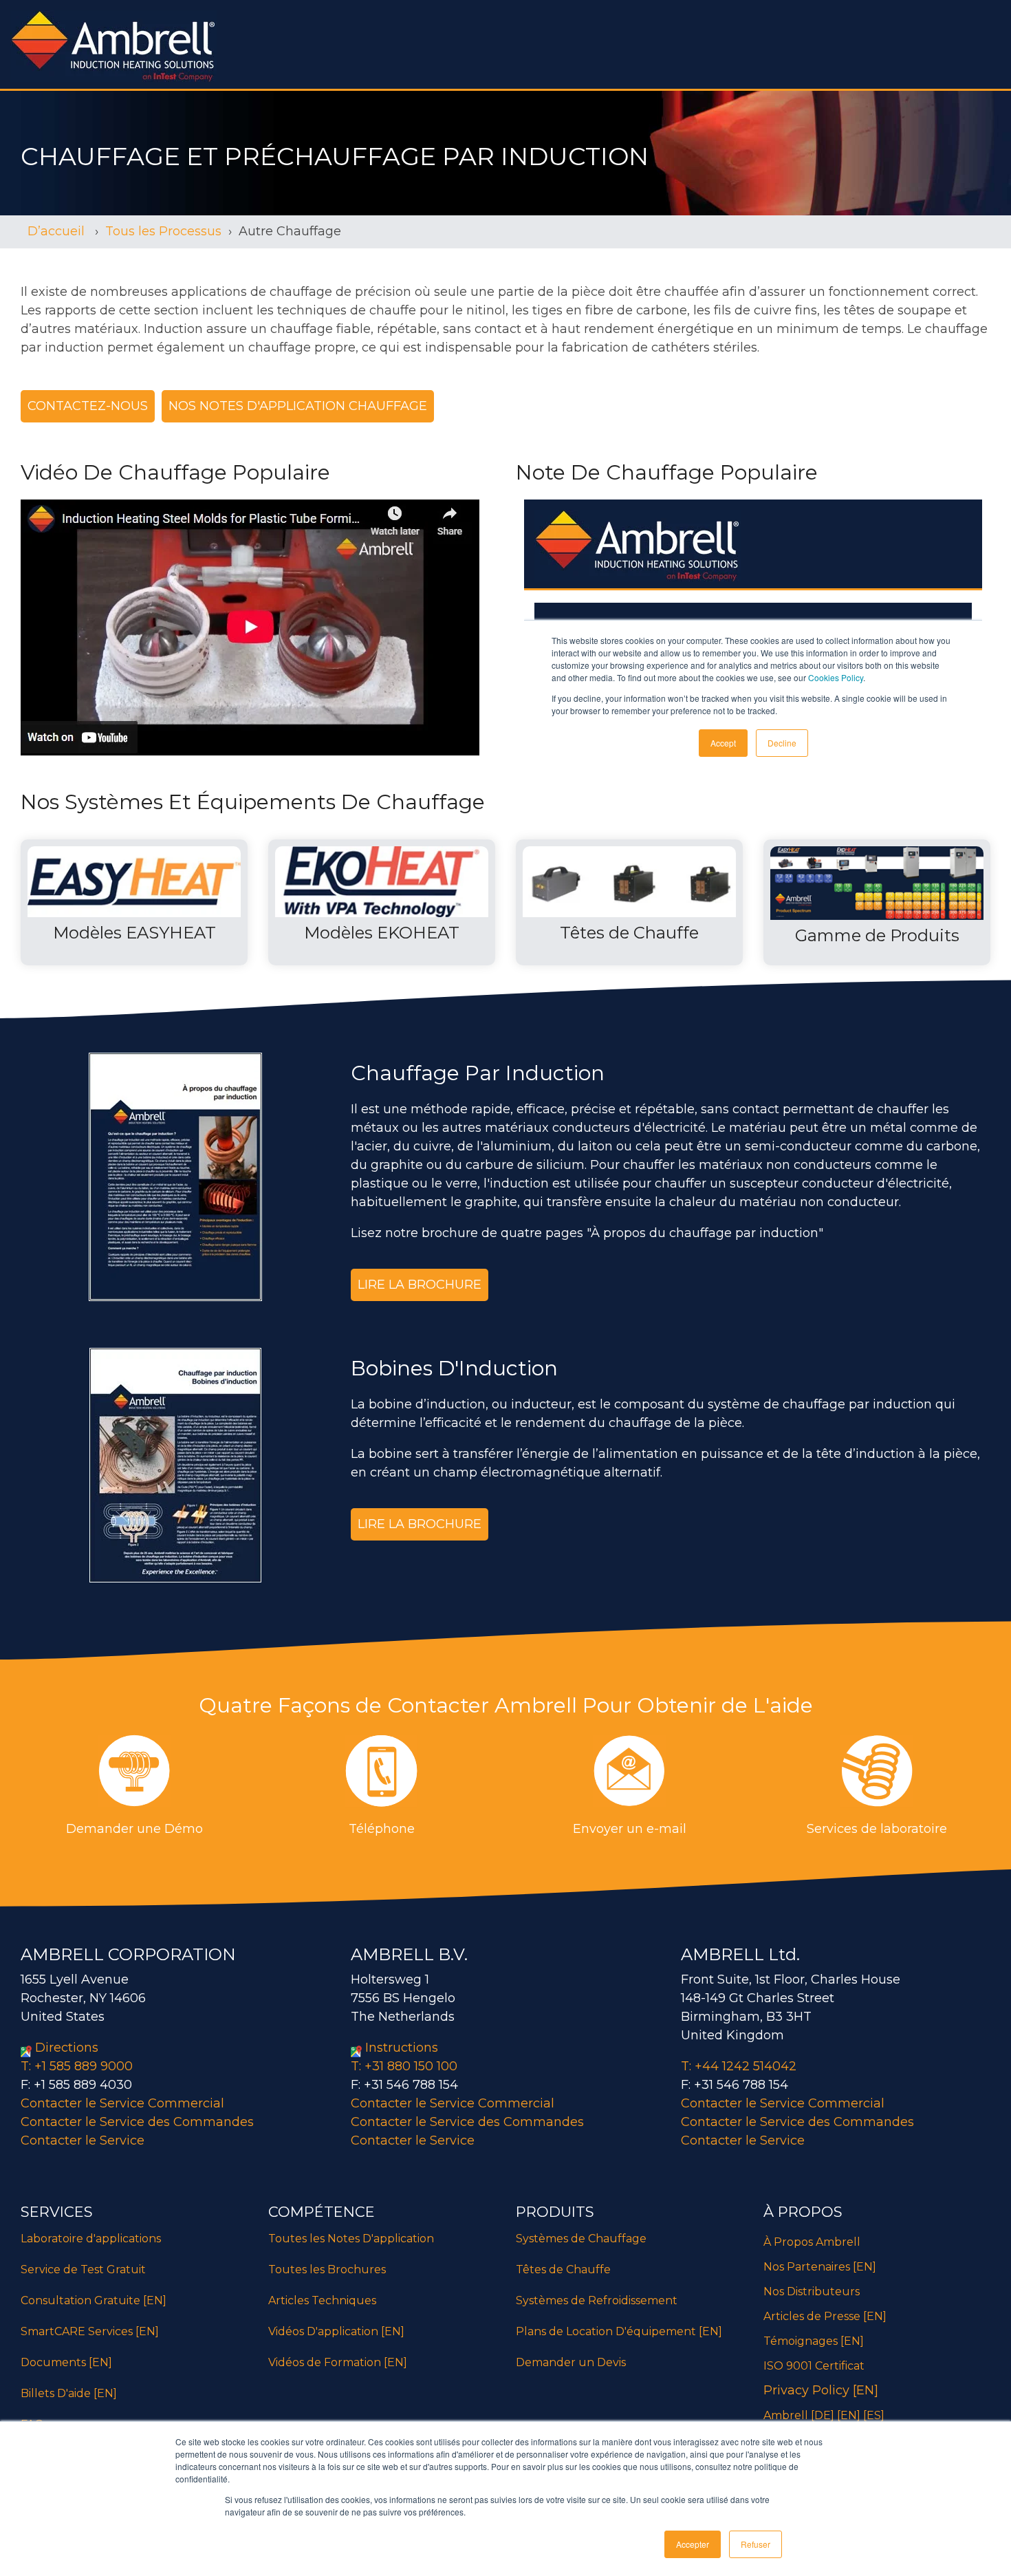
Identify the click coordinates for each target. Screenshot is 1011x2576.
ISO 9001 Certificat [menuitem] (814, 2366)
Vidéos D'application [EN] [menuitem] (336, 2331)
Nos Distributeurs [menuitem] (812, 2291)
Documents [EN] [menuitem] (66, 2362)
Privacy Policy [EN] (821, 2390)
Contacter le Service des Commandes (137, 2122)
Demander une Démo (134, 1829)
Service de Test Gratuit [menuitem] (83, 2269)
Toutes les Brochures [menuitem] (327, 2269)
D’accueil (58, 231)
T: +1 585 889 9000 (77, 2066)
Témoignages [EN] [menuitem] (814, 2341)
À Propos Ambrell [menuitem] (812, 2242)
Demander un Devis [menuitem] (571, 2362)
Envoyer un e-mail (630, 1829)
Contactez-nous (88, 406)
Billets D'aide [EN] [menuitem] (69, 2393)
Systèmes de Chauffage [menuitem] (581, 2239)
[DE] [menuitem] (823, 2415)
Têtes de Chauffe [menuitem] (563, 2269)
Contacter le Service (83, 2140)
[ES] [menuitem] (874, 2415)
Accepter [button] (693, 2544)
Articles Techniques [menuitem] (324, 2300)
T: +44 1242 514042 (739, 2066)
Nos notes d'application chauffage (298, 406)
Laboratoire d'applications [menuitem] (91, 2239)
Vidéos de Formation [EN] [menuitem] (338, 2362)
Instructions (402, 2048)
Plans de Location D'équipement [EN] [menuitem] (619, 2331)
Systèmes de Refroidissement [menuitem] (597, 2300)
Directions (67, 2048)
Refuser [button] (755, 2544)
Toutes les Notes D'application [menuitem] (351, 2239)
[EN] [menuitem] (849, 2415)
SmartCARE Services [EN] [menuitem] (90, 2331)
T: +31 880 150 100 (404, 2066)
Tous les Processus (163, 231)
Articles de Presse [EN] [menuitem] (825, 2316)
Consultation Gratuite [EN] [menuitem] (94, 2300)
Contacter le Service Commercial (122, 2103)
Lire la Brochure (420, 1285)
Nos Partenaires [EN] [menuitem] (820, 2267)
